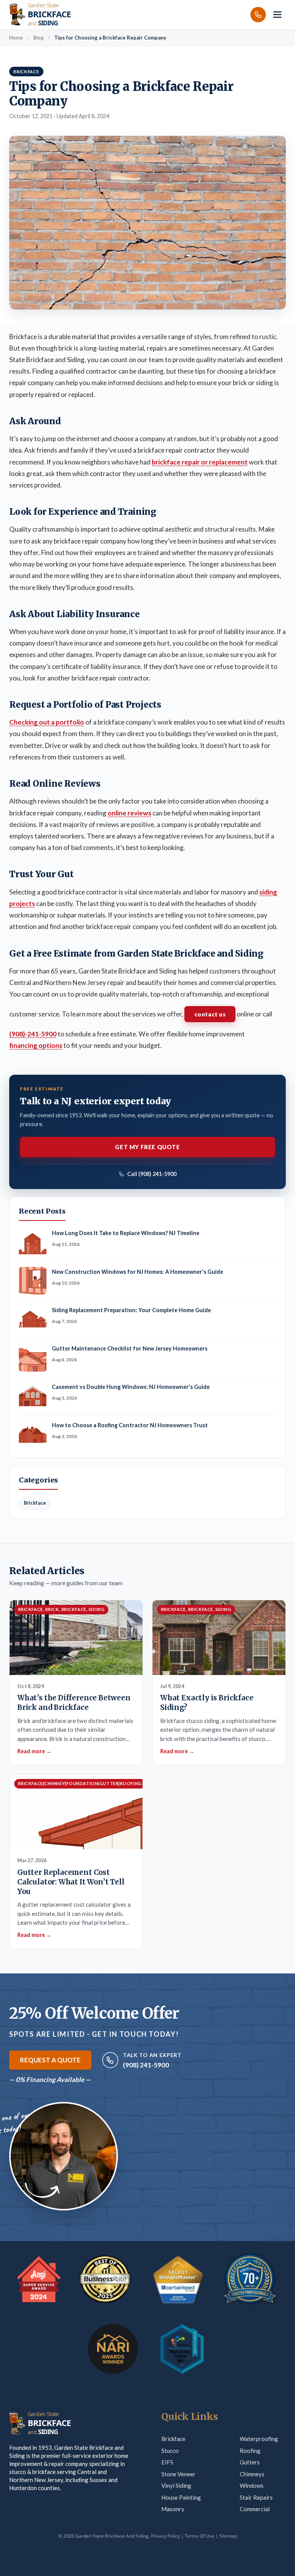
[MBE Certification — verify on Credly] (182, 2349)
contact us (210, 1014)
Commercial (255, 2509)
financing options (36, 1045)
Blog (38, 38)
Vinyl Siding (176, 2485)
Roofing (250, 2451)
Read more (34, 1751)
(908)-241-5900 (33, 1034)
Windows (252, 2485)
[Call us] (258, 15)
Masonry (173, 2509)
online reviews (129, 813)
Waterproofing (259, 2439)
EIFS (167, 2462)
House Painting (181, 2497)
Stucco (170, 2451)
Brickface (173, 2439)
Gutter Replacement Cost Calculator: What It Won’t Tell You (71, 1882)
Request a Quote (50, 2060)
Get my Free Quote (147, 1147)
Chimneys (252, 2474)
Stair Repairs (256, 2497)
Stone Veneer (178, 2474)
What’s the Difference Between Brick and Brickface (74, 1703)
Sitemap (228, 2536)
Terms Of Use (200, 2536)
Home (16, 38)
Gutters (250, 2462)
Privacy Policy (165, 2536)
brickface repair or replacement (200, 462)
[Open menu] (277, 15)
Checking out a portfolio (47, 722)
